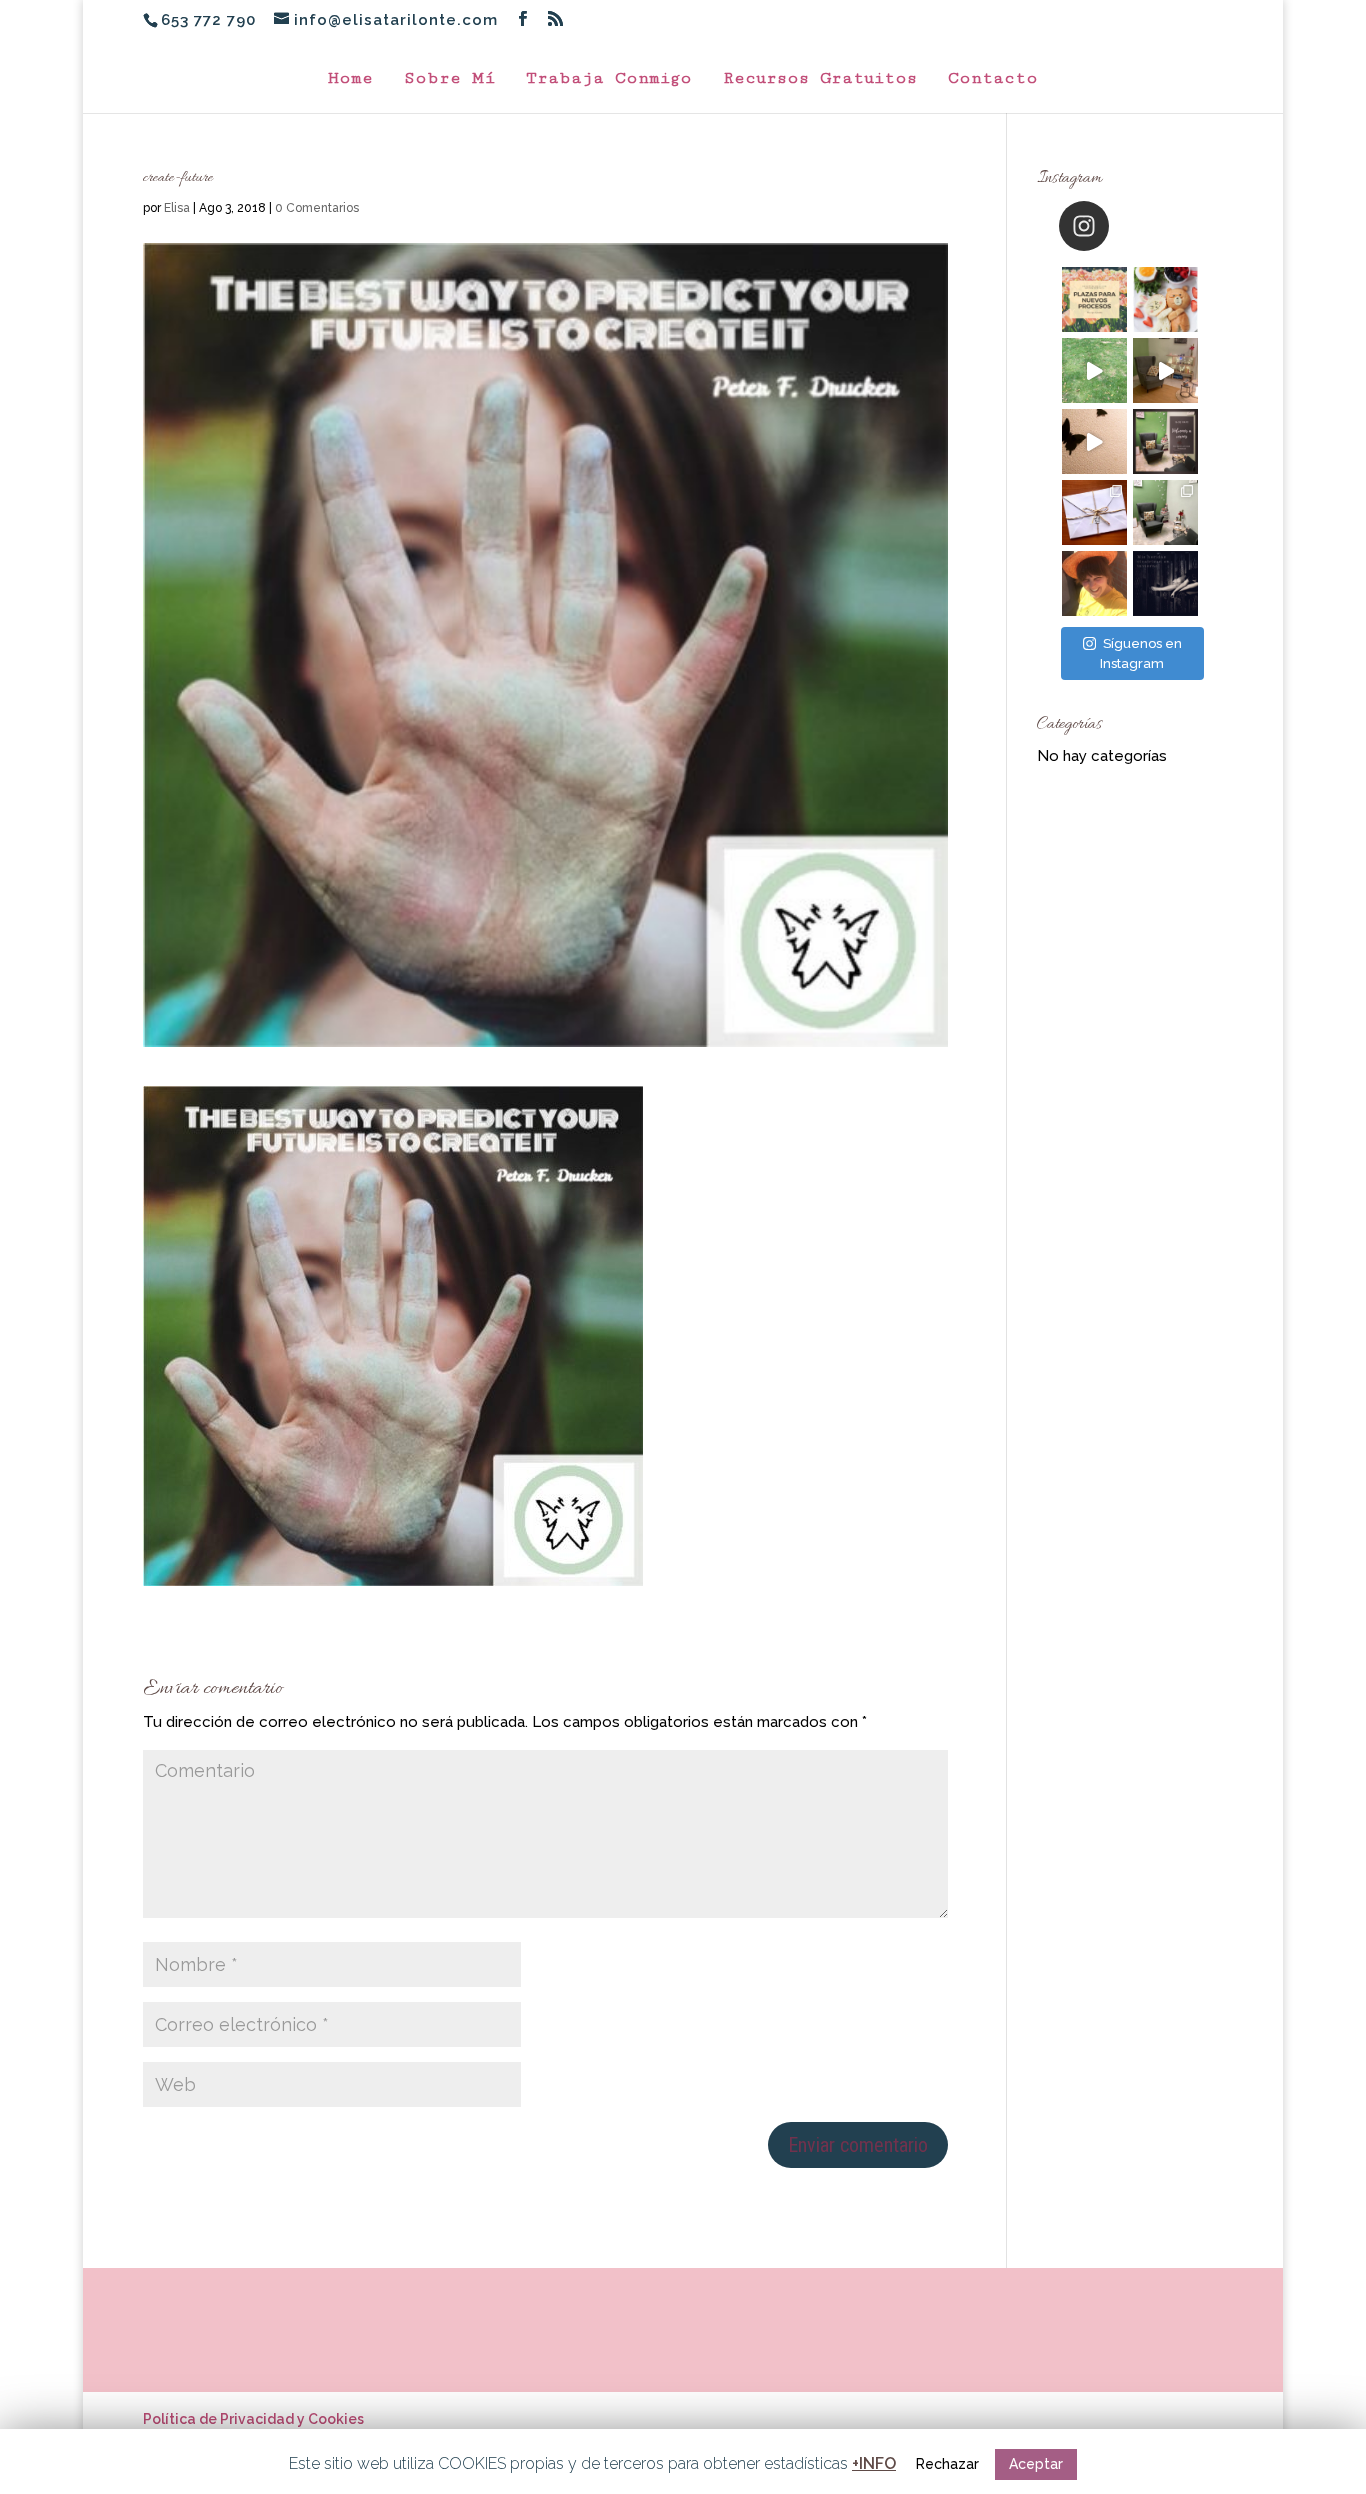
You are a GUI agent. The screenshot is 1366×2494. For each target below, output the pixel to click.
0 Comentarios (317, 208)
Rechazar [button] (947, 2464)
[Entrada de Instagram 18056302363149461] (1165, 512)
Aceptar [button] (1036, 2464)
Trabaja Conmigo (609, 79)
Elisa (177, 208)
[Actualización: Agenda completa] (1094, 299)
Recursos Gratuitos (820, 79)
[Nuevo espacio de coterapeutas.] (1165, 370)
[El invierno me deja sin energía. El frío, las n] (1165, 583)
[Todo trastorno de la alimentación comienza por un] (1165, 299)
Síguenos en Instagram (1141, 653)
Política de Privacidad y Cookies (253, 2419)
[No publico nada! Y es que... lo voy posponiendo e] (1094, 583)
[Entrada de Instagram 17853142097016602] (1165, 441)
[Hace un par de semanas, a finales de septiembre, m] (1094, 370)
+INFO (874, 2463)
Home (350, 79)
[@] (1114, 226)
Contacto (993, 79)
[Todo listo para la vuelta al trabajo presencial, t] (1094, 441)
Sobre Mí (449, 79)
